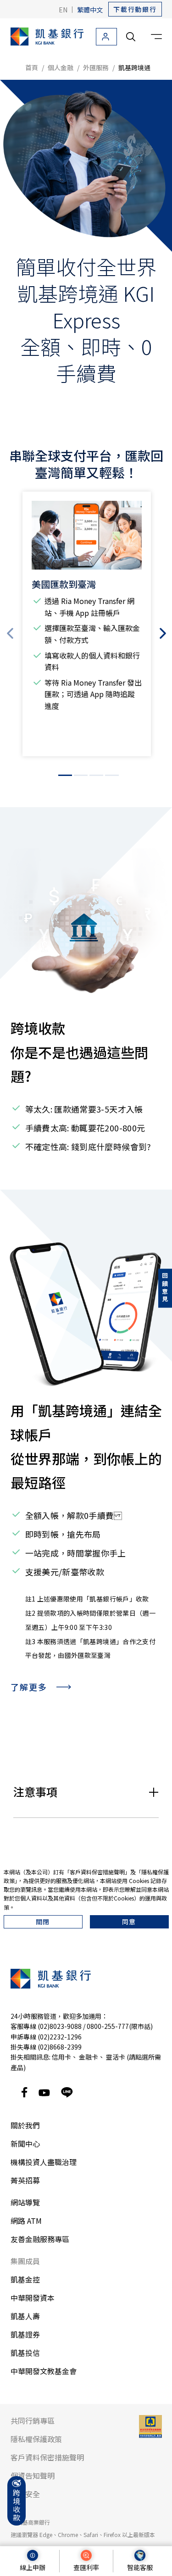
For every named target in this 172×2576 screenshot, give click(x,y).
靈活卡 (116, 2057)
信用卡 (61, 2057)
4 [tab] (112, 775)
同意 (129, 1922)
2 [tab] (81, 775)
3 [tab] (96, 775)
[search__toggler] (131, 37)
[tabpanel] (86, 624)
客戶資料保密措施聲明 (97, 1872)
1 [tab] (65, 775)
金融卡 (89, 2057)
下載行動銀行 (135, 9)
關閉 (43, 1922)
